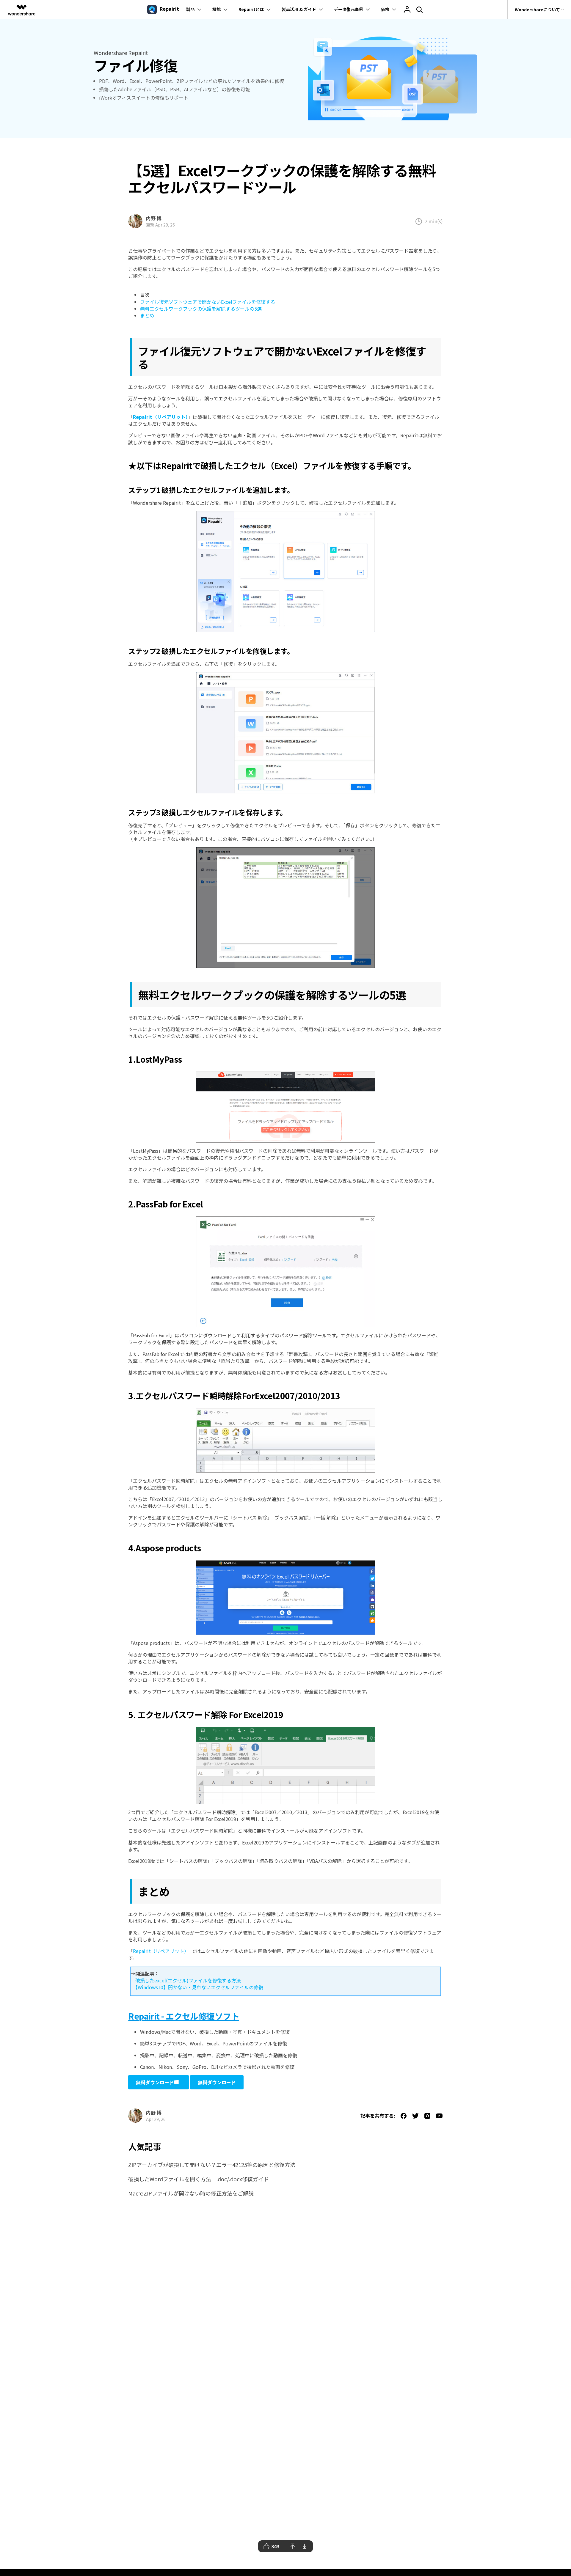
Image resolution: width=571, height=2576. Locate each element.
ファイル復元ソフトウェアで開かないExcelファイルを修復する (208, 302)
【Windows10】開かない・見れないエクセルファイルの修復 (197, 1987)
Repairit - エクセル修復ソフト (184, 2016)
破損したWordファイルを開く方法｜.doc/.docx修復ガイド (199, 2179)
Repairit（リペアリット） (160, 1951)
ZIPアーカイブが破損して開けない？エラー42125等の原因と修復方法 (212, 2165)
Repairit (177, 465)
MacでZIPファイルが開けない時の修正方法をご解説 (191, 2193)
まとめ (147, 315)
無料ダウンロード (155, 2082)
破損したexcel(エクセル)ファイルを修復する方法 (186, 1980)
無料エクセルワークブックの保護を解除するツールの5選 (201, 309)
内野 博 (154, 218)
